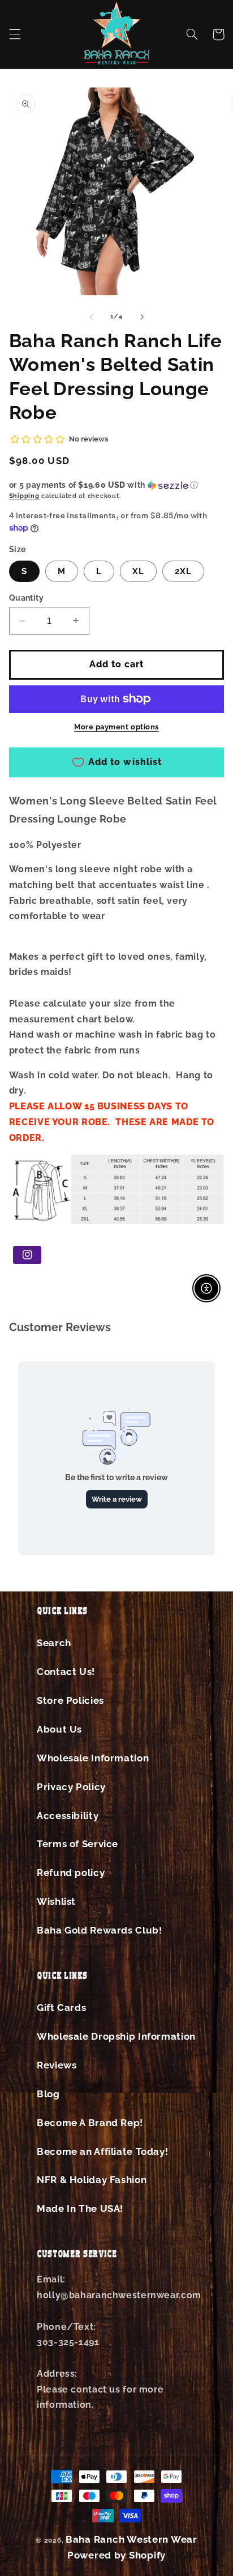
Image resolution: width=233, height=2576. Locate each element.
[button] (15, 34)
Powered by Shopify (116, 2555)
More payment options (116, 727)
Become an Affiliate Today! (102, 2151)
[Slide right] (142, 317)
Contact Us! (66, 1672)
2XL (183, 571)
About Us (59, 1729)
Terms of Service (77, 1844)
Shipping (24, 496)
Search (54, 1643)
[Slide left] (91, 317)
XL (138, 571)
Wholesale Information (93, 1758)
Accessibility (68, 1816)
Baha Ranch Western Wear (131, 2539)
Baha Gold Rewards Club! (100, 1930)
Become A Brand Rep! (90, 2123)
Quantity (26, 598)
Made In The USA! (80, 2208)
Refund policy (71, 1873)
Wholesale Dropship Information (116, 2036)
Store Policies (70, 1700)
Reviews (57, 2065)
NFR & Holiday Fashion (92, 2180)
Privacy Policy (71, 1787)
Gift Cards (61, 2008)
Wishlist (56, 1901)
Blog (48, 2094)
